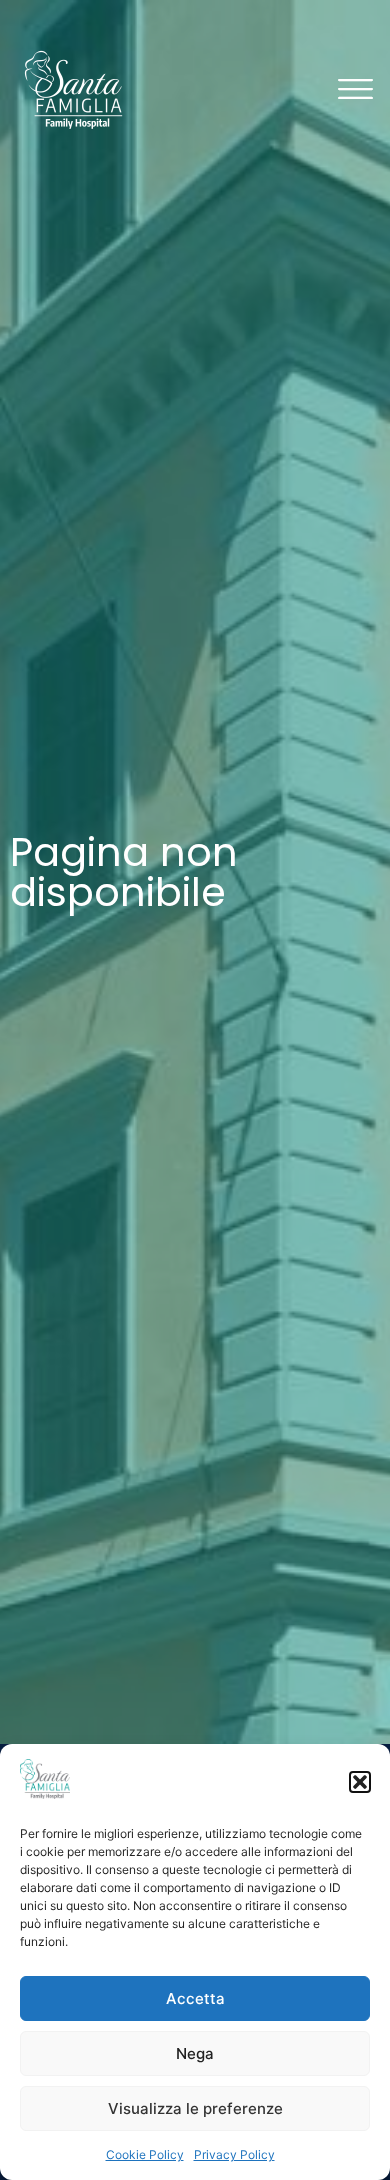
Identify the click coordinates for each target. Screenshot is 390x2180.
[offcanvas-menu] (355, 90)
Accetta (195, 1998)
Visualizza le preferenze (195, 2108)
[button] (360, 1782)
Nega (195, 2053)
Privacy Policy (234, 2154)
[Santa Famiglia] (73, 90)
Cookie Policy (145, 2154)
